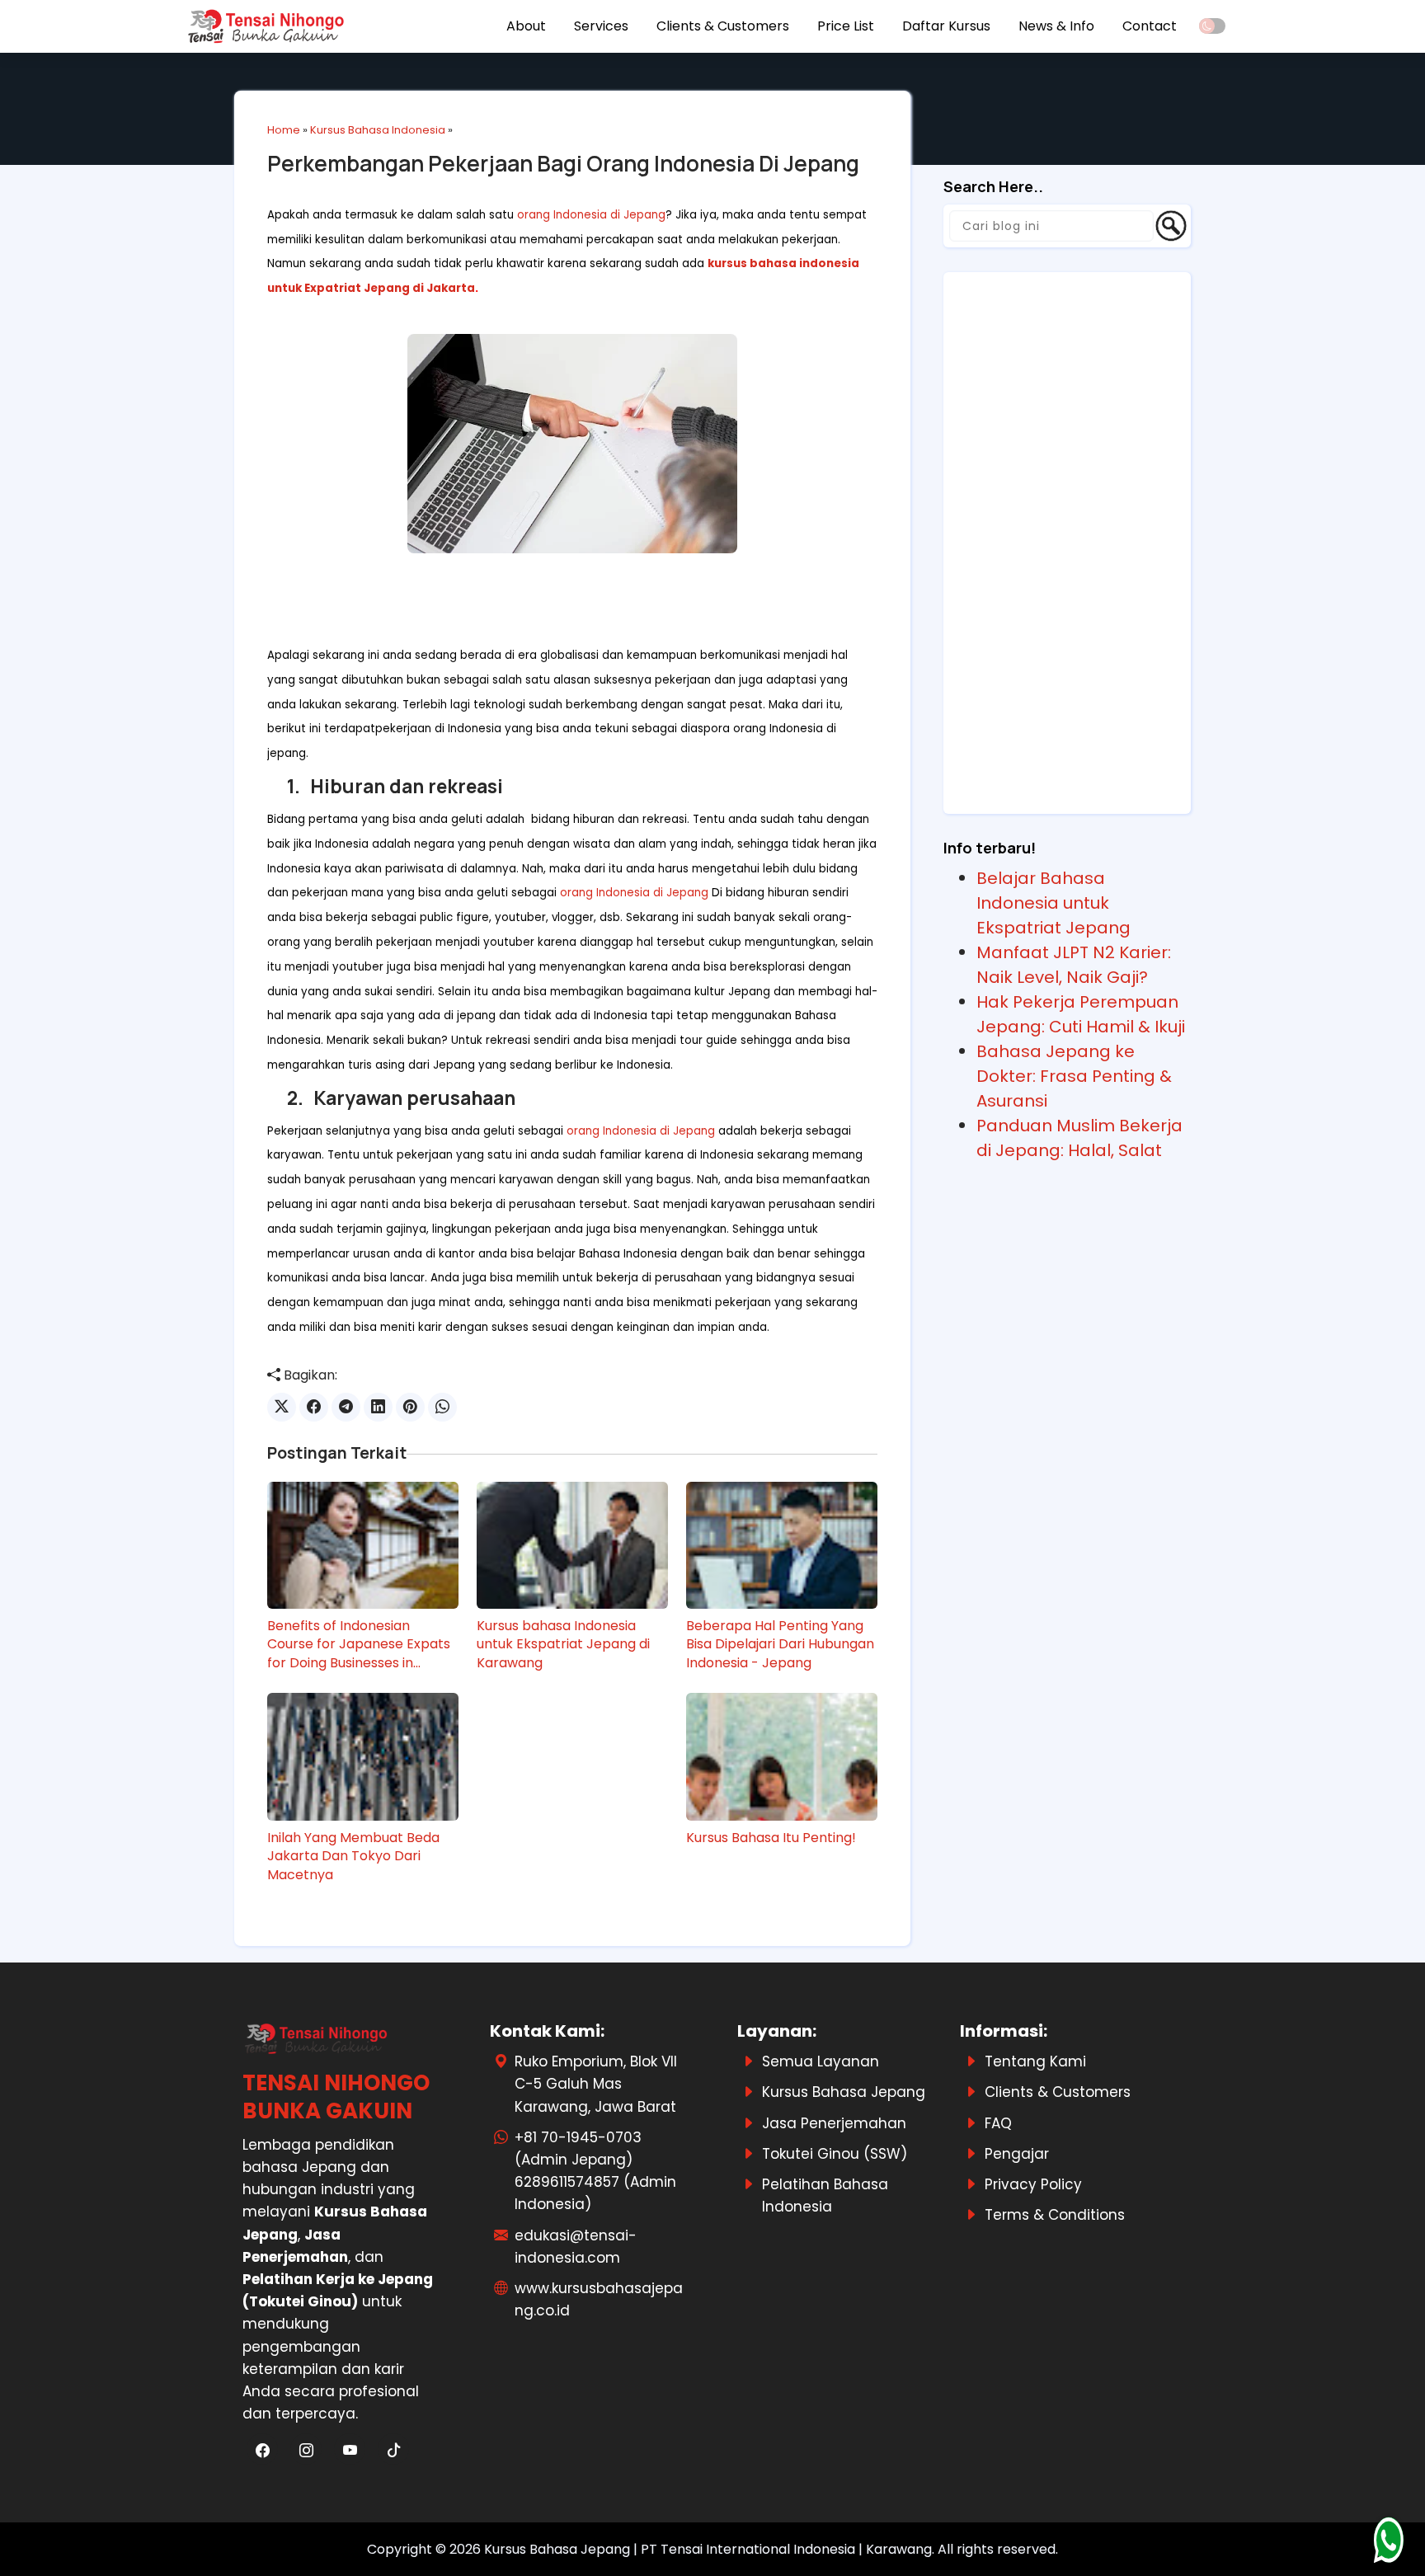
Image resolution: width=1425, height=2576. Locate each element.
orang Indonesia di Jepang (591, 215)
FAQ (998, 2123)
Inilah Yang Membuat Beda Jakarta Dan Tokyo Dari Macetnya (353, 1857)
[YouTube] (352, 2451)
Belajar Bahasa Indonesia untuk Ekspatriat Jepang (1053, 903)
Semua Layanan (821, 2061)
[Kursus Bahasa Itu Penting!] (782, 1756)
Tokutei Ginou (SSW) (835, 2154)
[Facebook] (264, 2451)
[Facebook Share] (314, 1407)
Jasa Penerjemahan (834, 2123)
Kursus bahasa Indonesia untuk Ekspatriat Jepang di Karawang (563, 1645)
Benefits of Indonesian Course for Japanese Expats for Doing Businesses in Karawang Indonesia (359, 1645)
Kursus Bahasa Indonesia (378, 130)
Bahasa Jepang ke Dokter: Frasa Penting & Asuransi (1074, 1076)
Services (601, 26)
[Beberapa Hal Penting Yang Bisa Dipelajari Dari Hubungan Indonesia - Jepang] (782, 1545)
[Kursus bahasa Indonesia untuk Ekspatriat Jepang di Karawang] (572, 1545)
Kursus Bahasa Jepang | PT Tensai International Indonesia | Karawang (708, 2549)
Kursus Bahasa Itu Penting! (771, 1838)
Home (284, 130)
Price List (846, 26)
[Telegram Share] (346, 1407)
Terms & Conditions (1055, 2215)
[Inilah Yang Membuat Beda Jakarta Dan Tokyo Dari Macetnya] (363, 1756)
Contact (1150, 26)
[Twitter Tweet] (282, 1407)
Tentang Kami (1035, 2061)
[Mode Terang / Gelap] (1212, 26)
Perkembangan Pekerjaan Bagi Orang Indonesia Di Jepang (563, 163)
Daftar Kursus (946, 26)
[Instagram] (308, 2451)
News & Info (1056, 26)
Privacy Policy (1033, 2184)
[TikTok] (393, 2451)
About (526, 26)
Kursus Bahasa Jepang (844, 2092)
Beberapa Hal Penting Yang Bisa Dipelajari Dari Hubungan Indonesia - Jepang (780, 1645)
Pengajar (1017, 2154)
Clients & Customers (723, 26)
